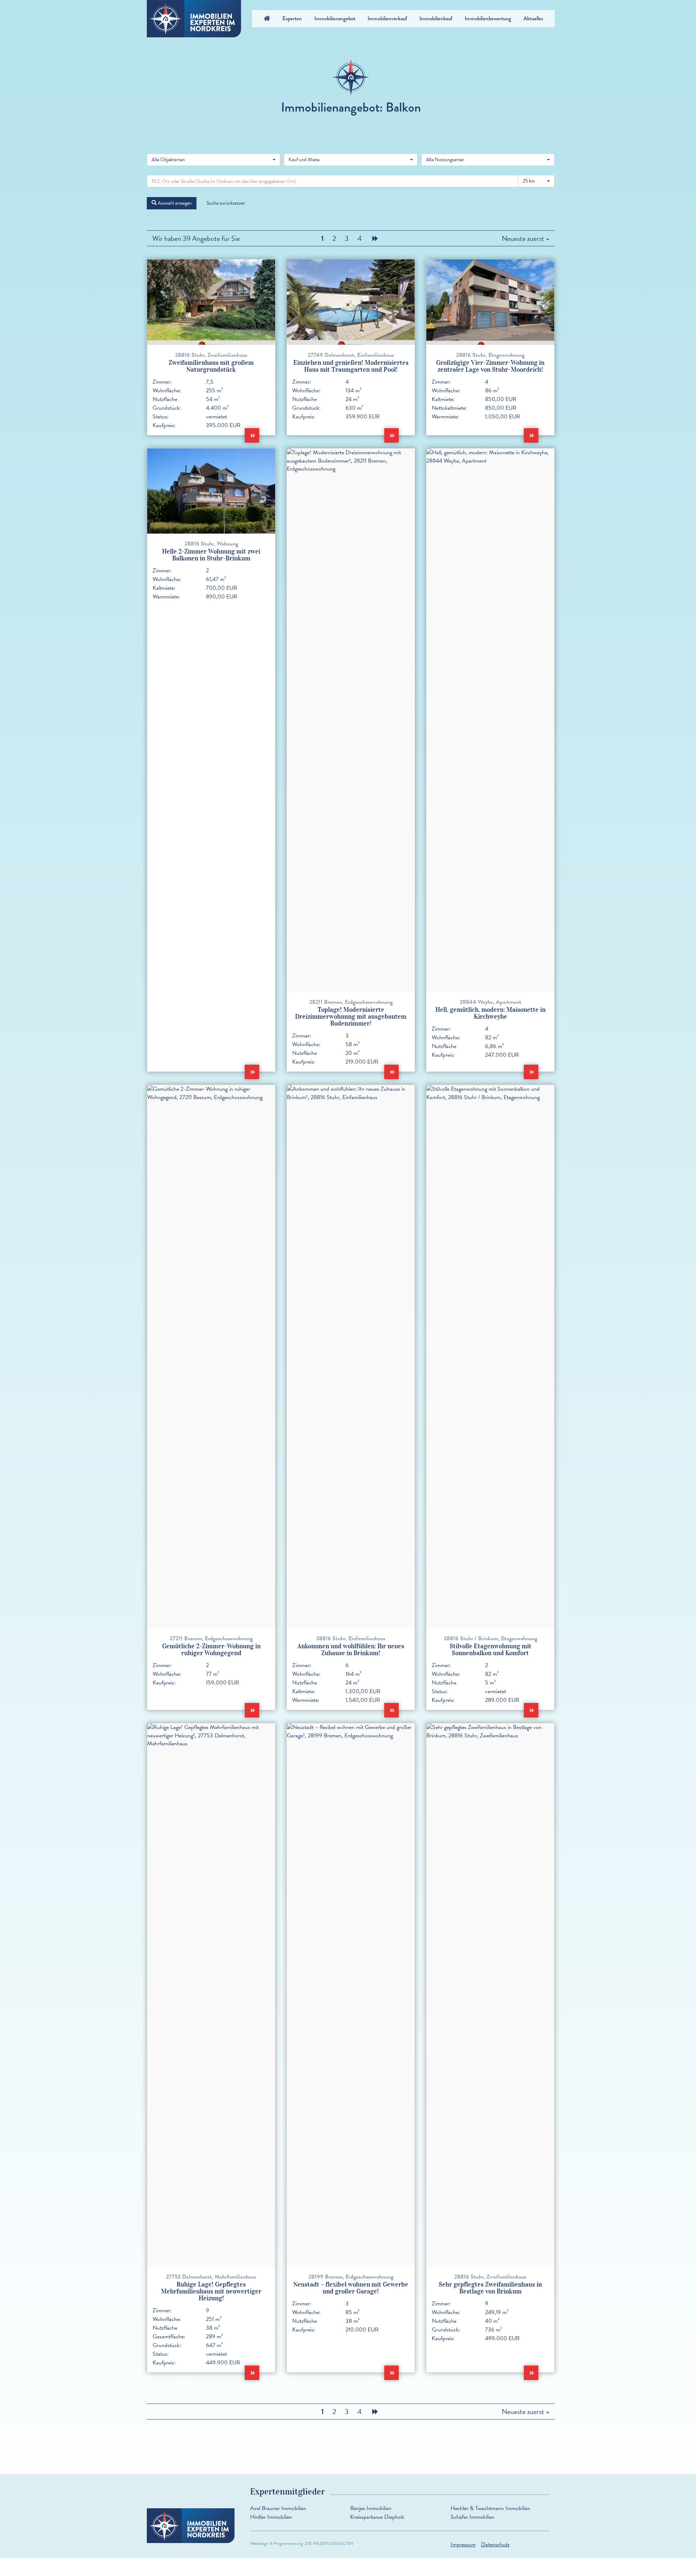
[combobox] (214, 160)
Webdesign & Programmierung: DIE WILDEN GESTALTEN (302, 2543)
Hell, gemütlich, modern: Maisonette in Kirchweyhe (490, 1013)
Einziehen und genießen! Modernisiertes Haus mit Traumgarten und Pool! (351, 366)
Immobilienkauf (436, 18)
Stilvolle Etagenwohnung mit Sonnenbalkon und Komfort (490, 1650)
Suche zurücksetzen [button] (226, 203)
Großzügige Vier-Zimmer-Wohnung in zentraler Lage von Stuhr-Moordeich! (490, 366)
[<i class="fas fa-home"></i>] (267, 18)
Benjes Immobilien (371, 2508)
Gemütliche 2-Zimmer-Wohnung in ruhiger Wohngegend (211, 1650)
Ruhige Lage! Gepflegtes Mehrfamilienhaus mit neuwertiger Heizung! (211, 2291)
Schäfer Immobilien (473, 2517)
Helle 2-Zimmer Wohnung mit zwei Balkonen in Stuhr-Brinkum (211, 555)
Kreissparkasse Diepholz (377, 2517)
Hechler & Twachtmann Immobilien (490, 2508)
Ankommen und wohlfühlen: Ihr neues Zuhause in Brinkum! (351, 1650)
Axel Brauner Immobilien (278, 2508)
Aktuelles (533, 18)
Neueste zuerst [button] (524, 238)
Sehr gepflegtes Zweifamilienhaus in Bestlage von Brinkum (490, 2288)
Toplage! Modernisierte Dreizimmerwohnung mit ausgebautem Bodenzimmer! (351, 1017)
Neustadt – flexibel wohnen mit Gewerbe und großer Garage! (351, 2288)
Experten (292, 18)
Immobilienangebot (335, 18)
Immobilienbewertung (488, 18)
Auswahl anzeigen (174, 203)
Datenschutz (495, 2544)
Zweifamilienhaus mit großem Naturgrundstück (211, 366)
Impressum (463, 2544)
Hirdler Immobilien (271, 2517)
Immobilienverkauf (387, 18)
